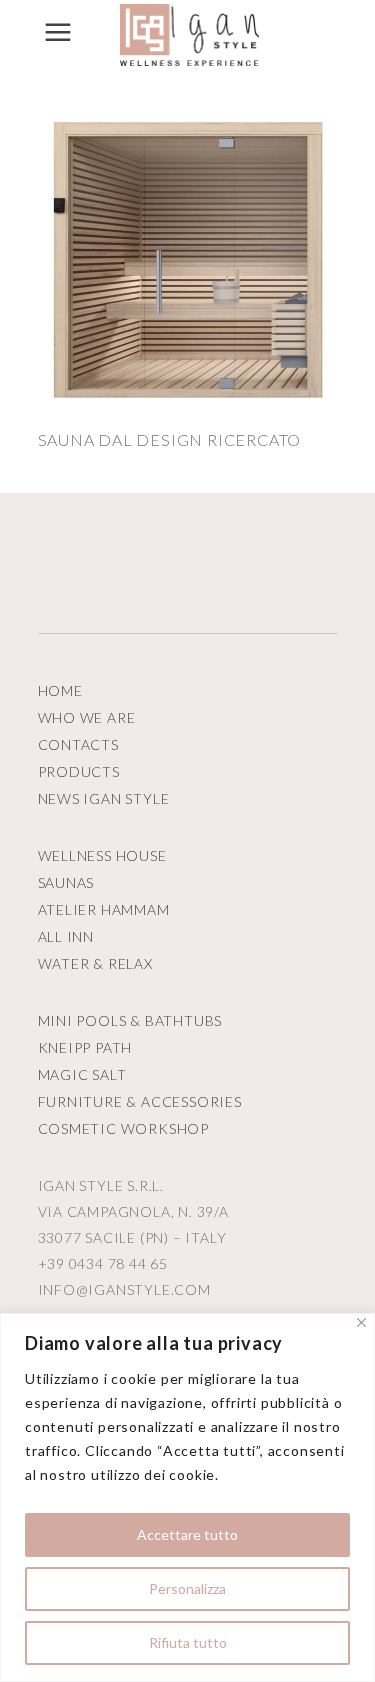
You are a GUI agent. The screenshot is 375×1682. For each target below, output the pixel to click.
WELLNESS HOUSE (102, 855)
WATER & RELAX (95, 963)
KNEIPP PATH (85, 1047)
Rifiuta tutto (188, 1642)
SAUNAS (66, 882)
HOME (60, 690)
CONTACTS (78, 744)
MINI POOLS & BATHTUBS (130, 1020)
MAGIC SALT (82, 1074)
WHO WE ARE (87, 717)
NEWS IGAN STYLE (104, 798)
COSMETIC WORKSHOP (124, 1128)
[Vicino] (361, 1322)
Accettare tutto (187, 1534)
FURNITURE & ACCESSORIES (140, 1101)
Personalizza (187, 1588)
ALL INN (66, 936)
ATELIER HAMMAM (104, 909)
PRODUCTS (79, 771)
